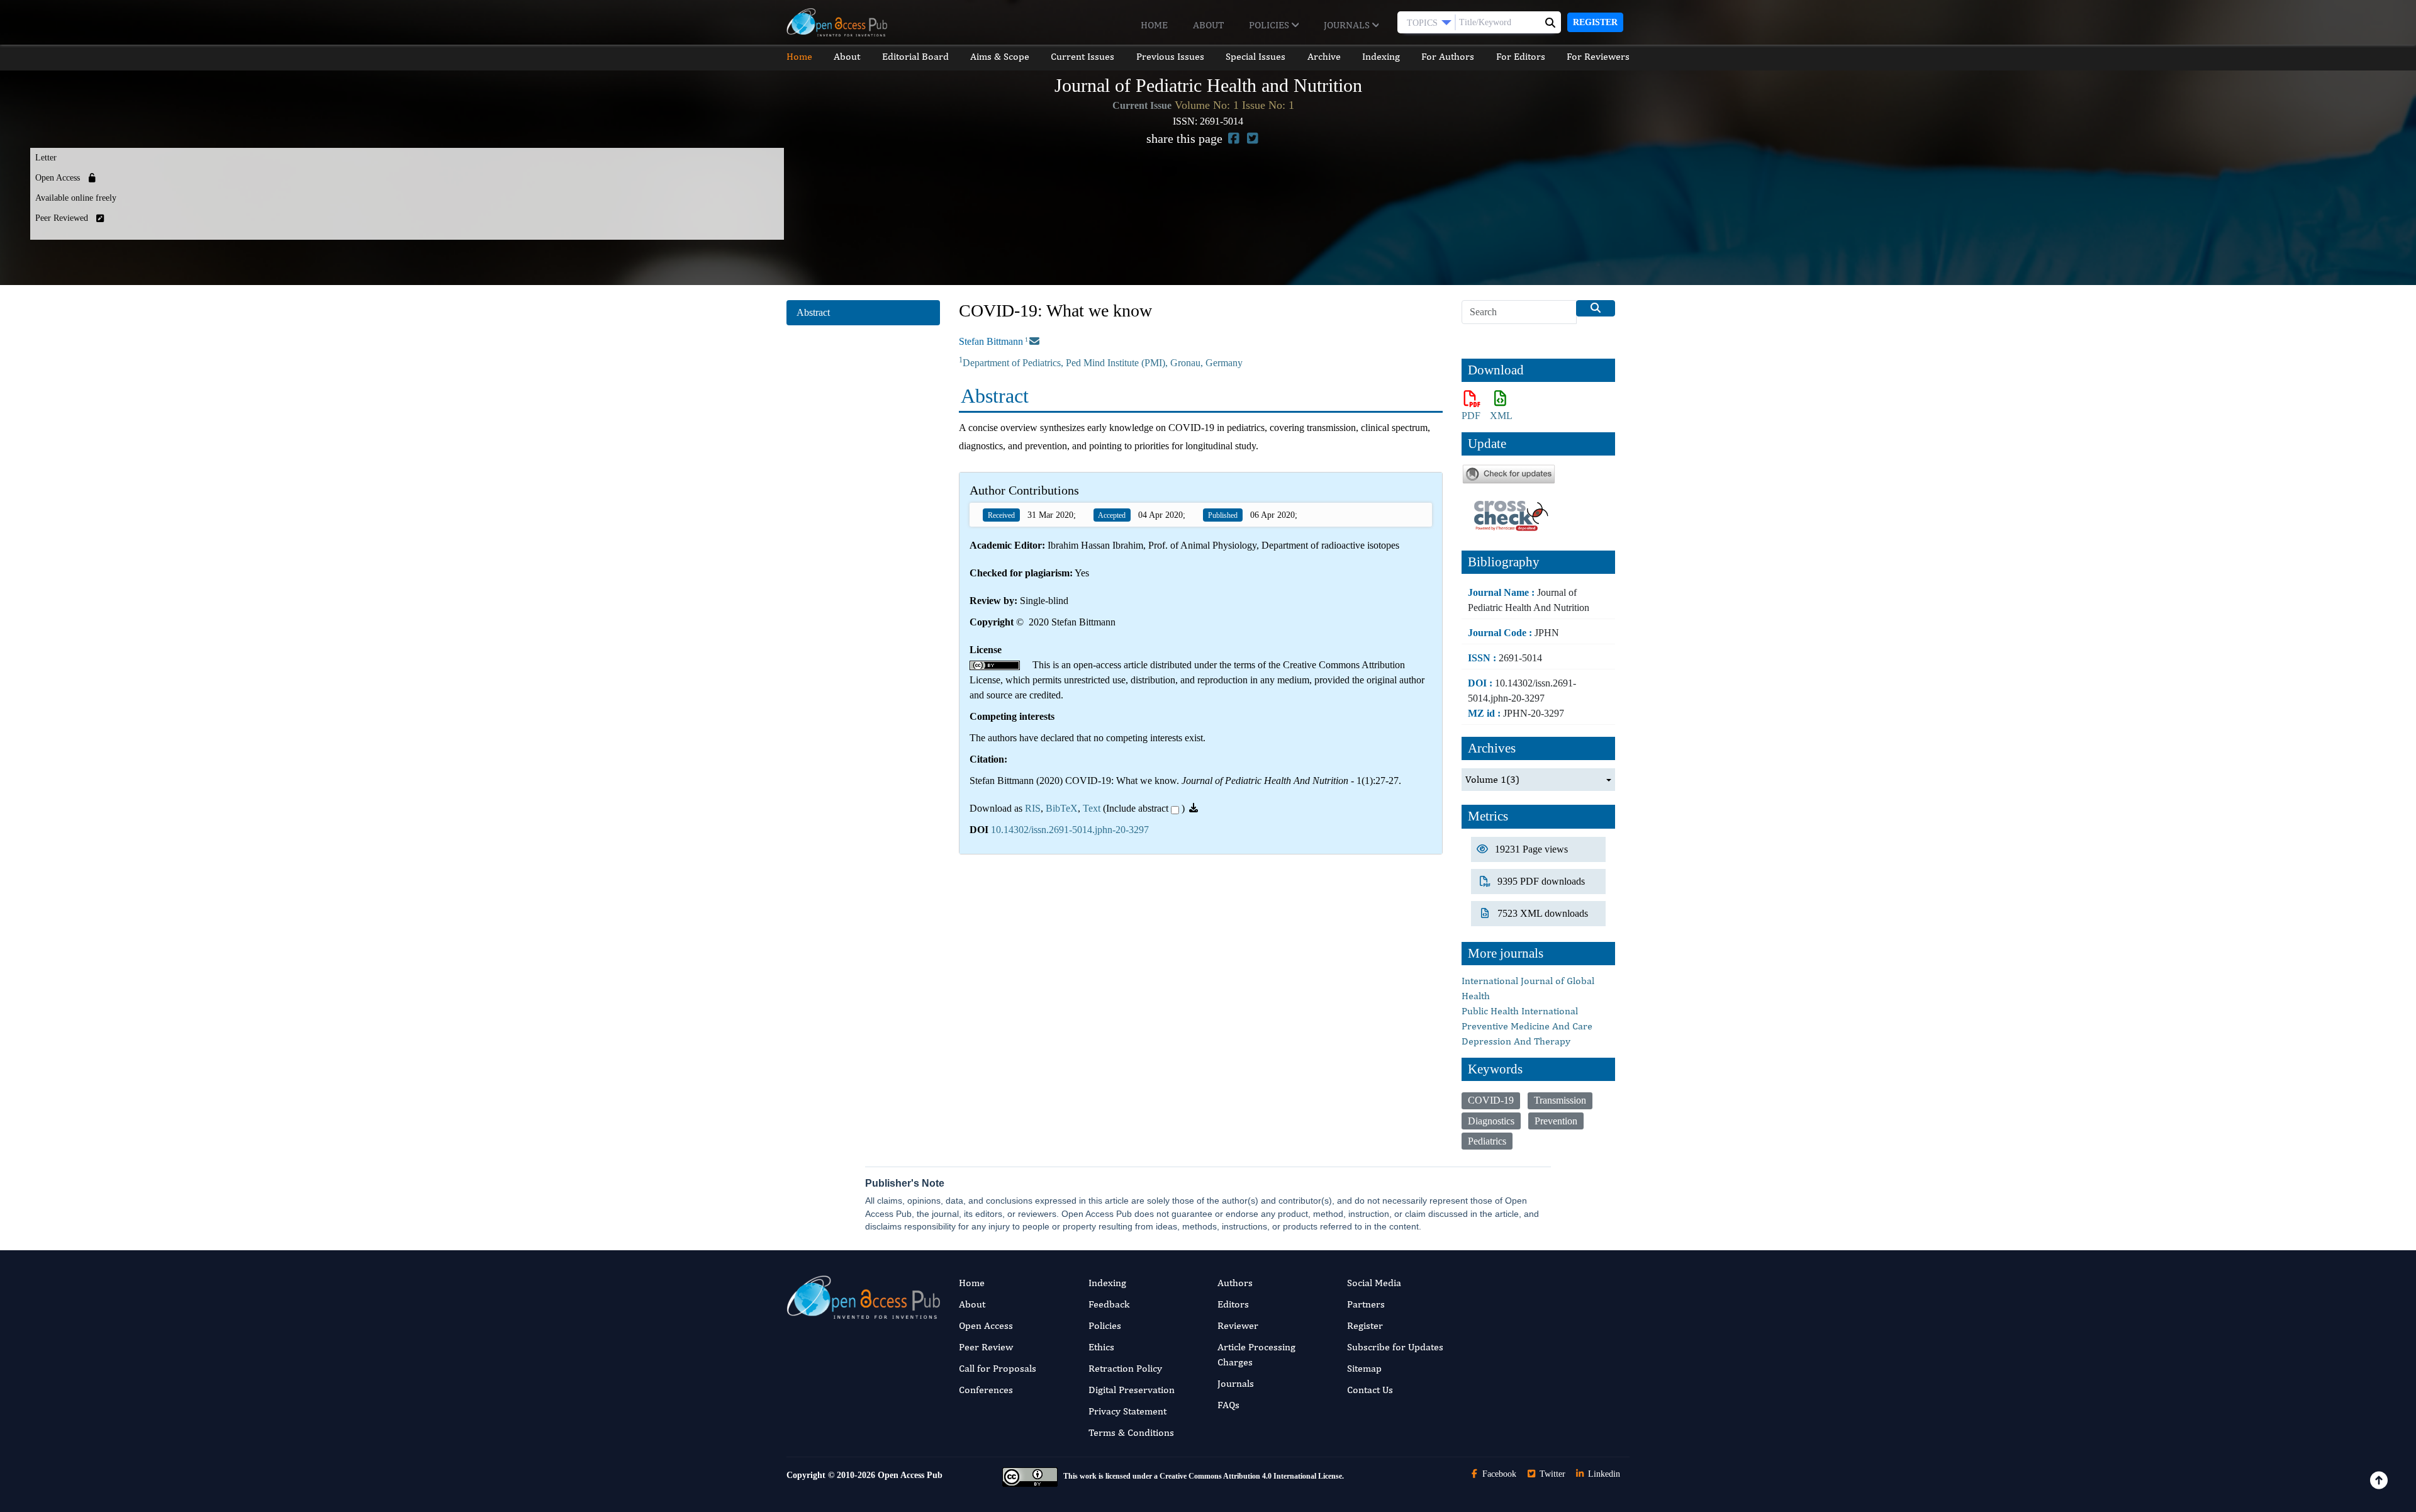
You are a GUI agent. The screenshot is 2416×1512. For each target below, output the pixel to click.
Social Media (1374, 1283)
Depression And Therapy (1516, 1041)
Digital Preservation (1132, 1390)
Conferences (986, 1390)
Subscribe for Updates (1395, 1347)
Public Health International (1520, 1011)
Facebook (1498, 1474)
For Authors (1448, 56)
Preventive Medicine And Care (1527, 1026)
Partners (1366, 1304)
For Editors (1521, 56)
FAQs (1228, 1405)
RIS (1033, 808)
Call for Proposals (998, 1368)
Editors (1233, 1304)
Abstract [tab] (813, 312)
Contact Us (1370, 1390)
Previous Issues (1170, 56)
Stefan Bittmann (991, 341)
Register (1595, 22)
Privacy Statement (1127, 1411)
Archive (1324, 56)
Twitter (1551, 1474)
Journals (1348, 25)
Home (1154, 25)
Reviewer (1238, 1325)
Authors (1235, 1283)
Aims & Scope (1000, 56)
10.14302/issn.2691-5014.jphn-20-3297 (1070, 830)
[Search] (1596, 308)
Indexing (1381, 56)
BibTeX (1062, 808)
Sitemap (1364, 1368)
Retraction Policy (1125, 1368)
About (1208, 25)
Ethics (1101, 1347)
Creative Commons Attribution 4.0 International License (1251, 1477)
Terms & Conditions (1131, 1432)
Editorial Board (915, 56)
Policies (1270, 25)
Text (1092, 808)
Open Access (986, 1325)
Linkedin (1603, 1474)
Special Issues (1256, 56)
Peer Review (986, 1347)
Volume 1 (1492, 779)
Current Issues (1082, 56)
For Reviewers (1598, 56)
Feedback (1109, 1304)
